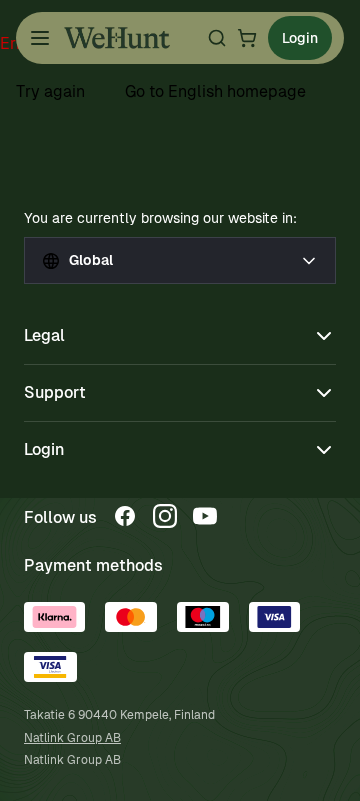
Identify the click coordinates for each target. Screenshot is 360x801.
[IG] (165, 516)
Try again (50, 91)
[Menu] (40, 38)
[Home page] (117, 38)
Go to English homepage (215, 91)
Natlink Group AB (72, 738)
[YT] (205, 516)
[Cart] (247, 38)
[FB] (125, 516)
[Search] (217, 38)
